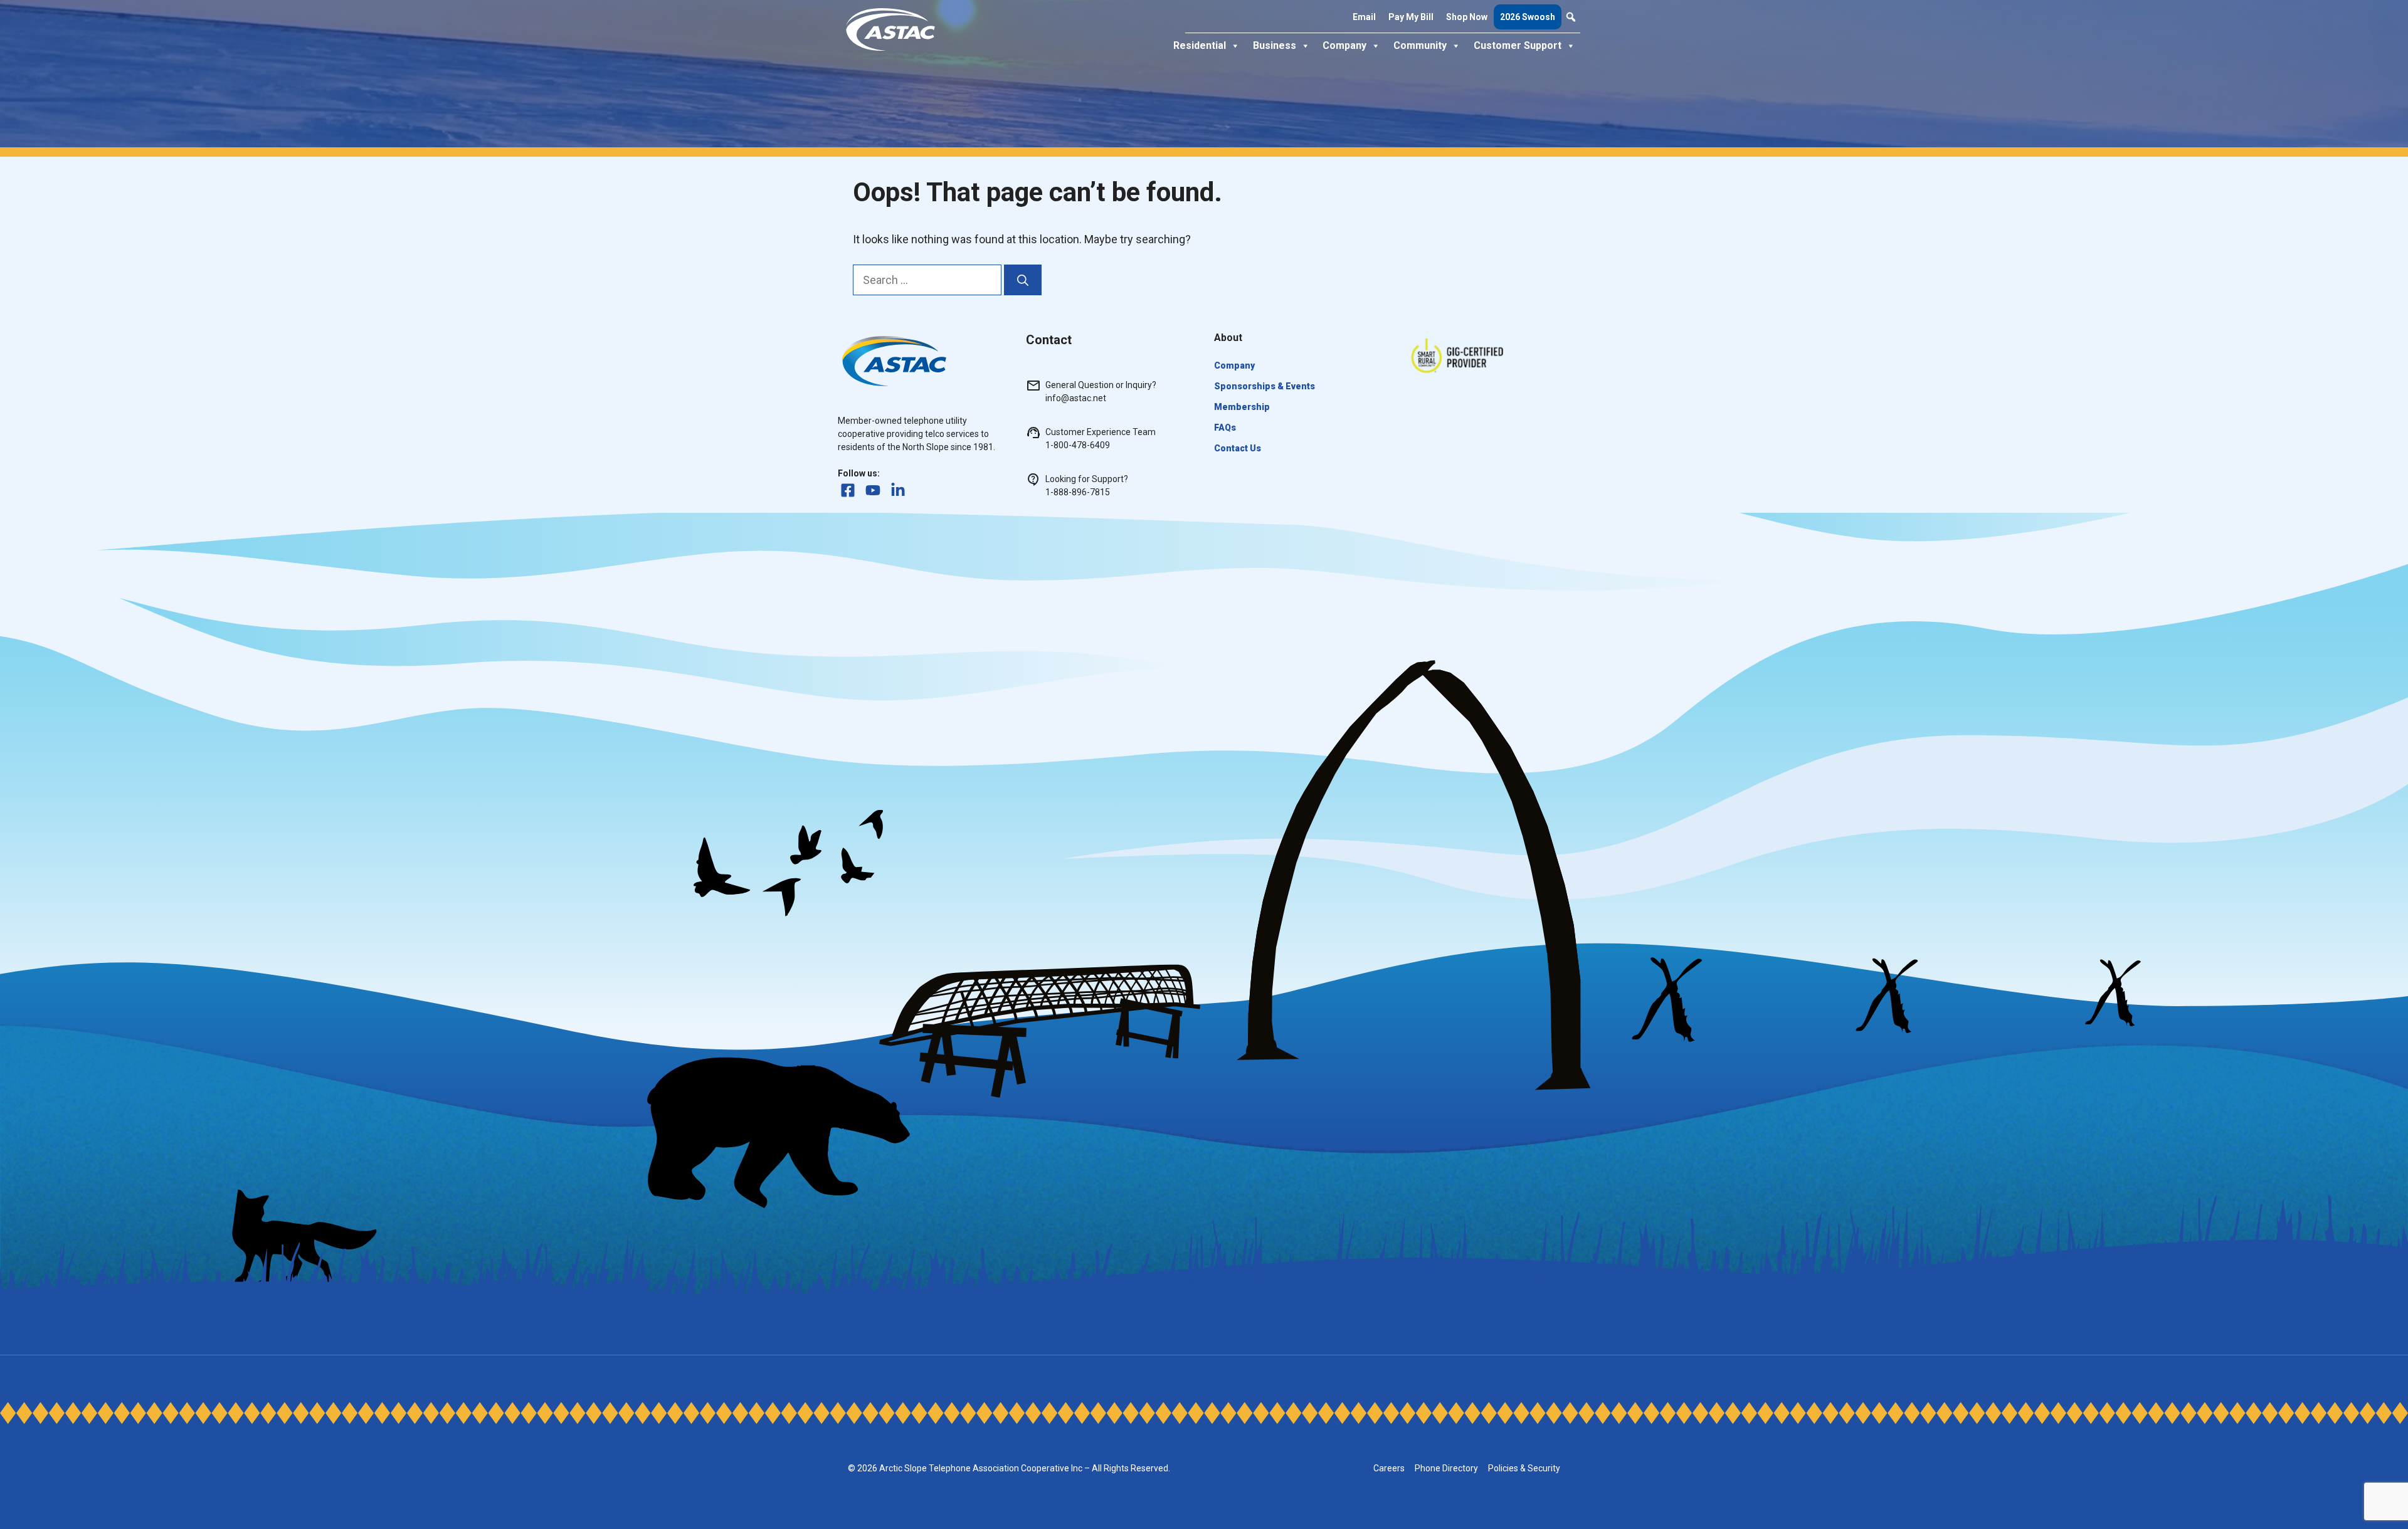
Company (1234, 365)
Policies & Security (1524, 1468)
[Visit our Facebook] (848, 490)
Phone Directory (1446, 1468)
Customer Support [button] (1518, 45)
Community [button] (1420, 45)
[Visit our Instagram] (873, 490)
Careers (1389, 1468)
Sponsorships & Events (1265, 386)
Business (1275, 45)
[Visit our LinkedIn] (898, 490)
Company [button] (1344, 45)
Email (1364, 17)
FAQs (1225, 428)
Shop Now (1467, 17)
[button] (1571, 17)
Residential (1200, 45)
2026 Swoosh (1528, 17)
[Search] (1023, 280)
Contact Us (1238, 448)
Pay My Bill (1411, 17)
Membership (1242, 407)
